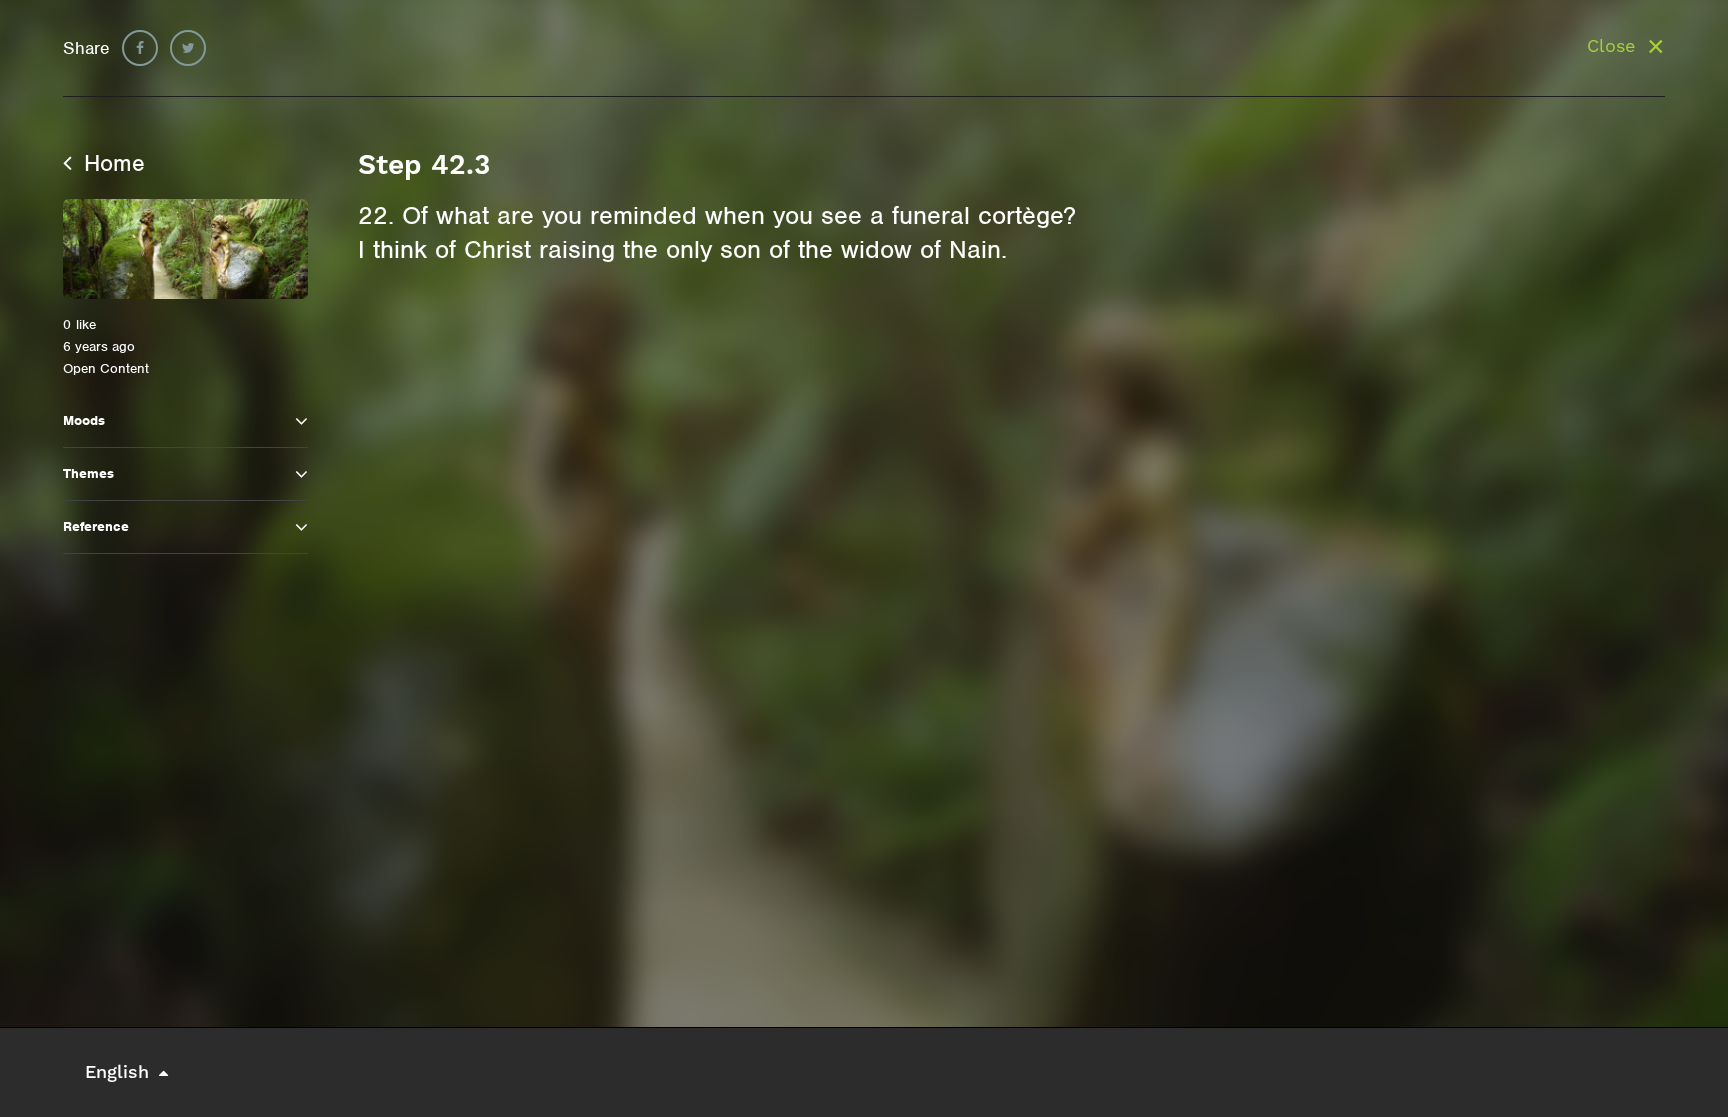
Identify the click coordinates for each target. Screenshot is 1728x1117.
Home (111, 163)
